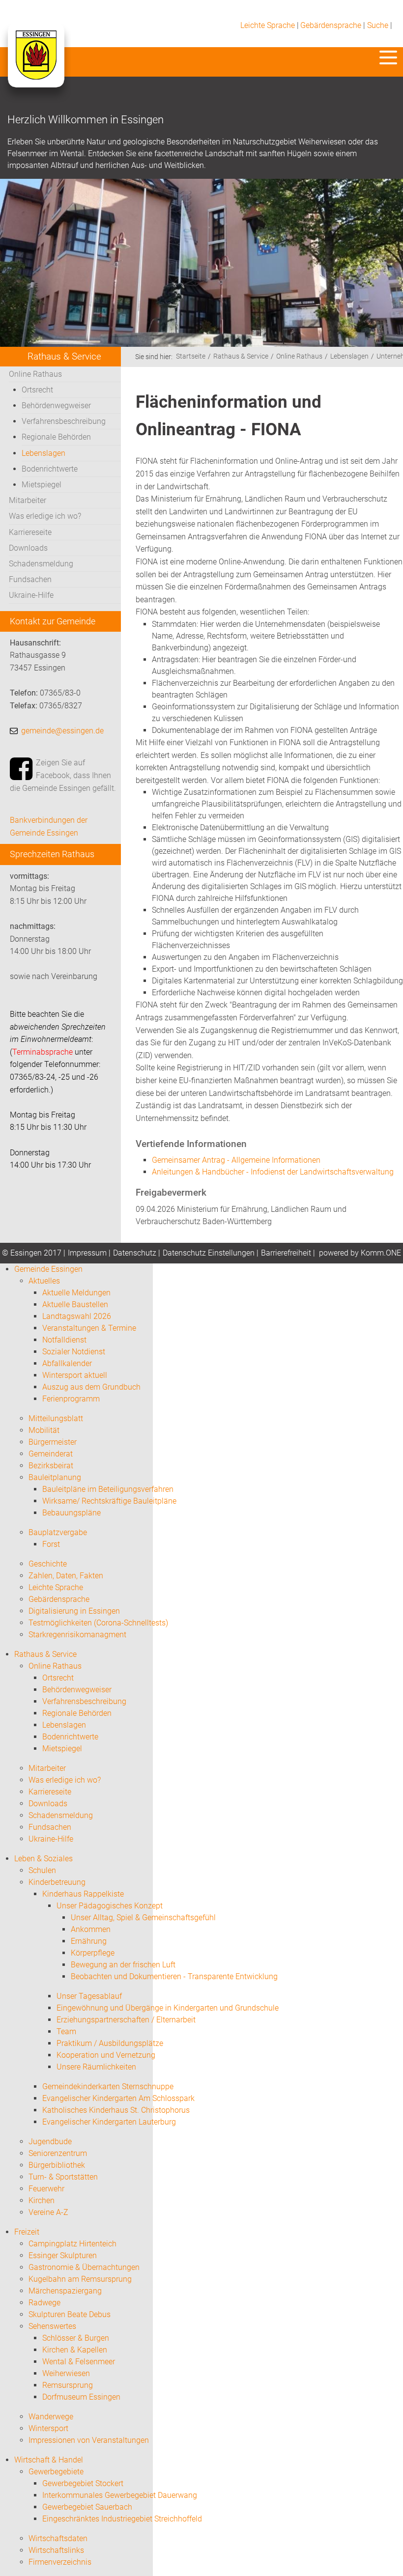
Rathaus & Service (241, 356)
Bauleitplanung (55, 1477)
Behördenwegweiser (56, 406)
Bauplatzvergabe (58, 1532)
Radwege (44, 2303)
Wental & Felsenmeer (79, 2362)
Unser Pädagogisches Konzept (110, 1906)
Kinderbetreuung (57, 1882)
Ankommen (91, 1929)
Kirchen (42, 2200)
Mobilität (44, 1430)
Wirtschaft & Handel (49, 2460)
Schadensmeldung (41, 564)
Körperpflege (93, 1953)
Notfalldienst (64, 1340)
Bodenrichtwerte (50, 469)
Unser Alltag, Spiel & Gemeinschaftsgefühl (143, 1918)
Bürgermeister (53, 1442)
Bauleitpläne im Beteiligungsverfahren (108, 1489)
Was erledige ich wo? (45, 516)
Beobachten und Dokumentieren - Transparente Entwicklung (174, 1976)
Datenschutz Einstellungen (209, 1253)
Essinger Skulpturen (63, 2255)
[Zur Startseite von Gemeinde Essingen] (36, 65)
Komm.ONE (381, 1253)
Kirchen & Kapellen (75, 2350)
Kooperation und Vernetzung (106, 2055)
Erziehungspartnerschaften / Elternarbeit (126, 2020)
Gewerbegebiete (56, 2472)
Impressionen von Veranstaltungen (89, 2440)
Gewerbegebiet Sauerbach (87, 2507)
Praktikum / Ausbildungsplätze (110, 2043)
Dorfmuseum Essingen (81, 2397)
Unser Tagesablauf (89, 1996)
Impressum (87, 1253)
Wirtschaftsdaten (58, 2538)
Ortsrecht (37, 390)
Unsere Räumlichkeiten (96, 2067)
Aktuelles (44, 1281)
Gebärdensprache (331, 25)
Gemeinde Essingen (48, 1269)
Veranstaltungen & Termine (89, 1328)
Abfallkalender (67, 1363)
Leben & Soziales (43, 1859)
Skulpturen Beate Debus (70, 2314)
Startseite (191, 356)
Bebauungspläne (72, 1513)
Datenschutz (135, 1253)
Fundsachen (30, 579)
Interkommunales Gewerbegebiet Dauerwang (120, 2495)
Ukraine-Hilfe (31, 595)
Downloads (28, 548)
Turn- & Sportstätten (63, 2177)
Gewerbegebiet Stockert (83, 2483)
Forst (51, 1544)
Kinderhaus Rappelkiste (83, 1894)
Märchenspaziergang (65, 2291)
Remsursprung (68, 2385)
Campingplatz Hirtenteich (72, 2244)
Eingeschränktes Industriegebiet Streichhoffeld (122, 2519)
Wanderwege (51, 2417)
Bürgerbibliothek (57, 2165)
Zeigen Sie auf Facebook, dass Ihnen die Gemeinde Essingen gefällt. (63, 775)
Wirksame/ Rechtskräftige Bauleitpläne (109, 1501)
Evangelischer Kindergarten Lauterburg (109, 2122)
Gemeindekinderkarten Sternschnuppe (108, 2086)
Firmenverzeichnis (60, 2562)
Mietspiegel (42, 485)
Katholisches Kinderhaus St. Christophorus (116, 2110)
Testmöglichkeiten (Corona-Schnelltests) (98, 1623)
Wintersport (48, 2428)
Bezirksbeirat (51, 1466)
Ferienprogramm (71, 1399)
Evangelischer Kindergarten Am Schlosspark (118, 2098)
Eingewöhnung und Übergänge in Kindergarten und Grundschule (168, 2008)
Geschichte (48, 1564)
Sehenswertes (52, 2326)
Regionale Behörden (56, 437)
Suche (378, 25)
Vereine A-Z (48, 2212)
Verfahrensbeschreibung (64, 421)
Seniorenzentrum (58, 2153)
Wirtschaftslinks (56, 2550)
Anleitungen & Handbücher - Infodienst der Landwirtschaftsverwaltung (273, 1172)
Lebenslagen (43, 453)
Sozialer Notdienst (74, 1352)
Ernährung (89, 1941)
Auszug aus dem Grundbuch (91, 1387)
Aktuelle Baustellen (75, 1304)
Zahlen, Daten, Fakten (66, 1576)
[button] (388, 57)
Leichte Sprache (268, 25)
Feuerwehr (46, 2189)
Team (66, 2031)
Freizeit (27, 2232)
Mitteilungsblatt (56, 1418)
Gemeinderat (51, 1454)
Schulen (42, 1870)
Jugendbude (50, 2142)
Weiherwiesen (66, 2373)
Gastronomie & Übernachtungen (84, 2267)
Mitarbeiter (28, 500)
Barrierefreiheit (286, 1253)
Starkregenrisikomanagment (77, 1635)
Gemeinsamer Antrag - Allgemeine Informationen (236, 1160)
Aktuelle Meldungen (76, 1293)
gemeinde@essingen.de (62, 731)
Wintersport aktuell (75, 1375)
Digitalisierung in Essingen (74, 1611)
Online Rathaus (35, 374)
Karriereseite (30, 532)
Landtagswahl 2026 (77, 1316)
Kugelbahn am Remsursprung (80, 2279)
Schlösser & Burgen (76, 2338)
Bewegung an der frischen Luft (123, 1965)
